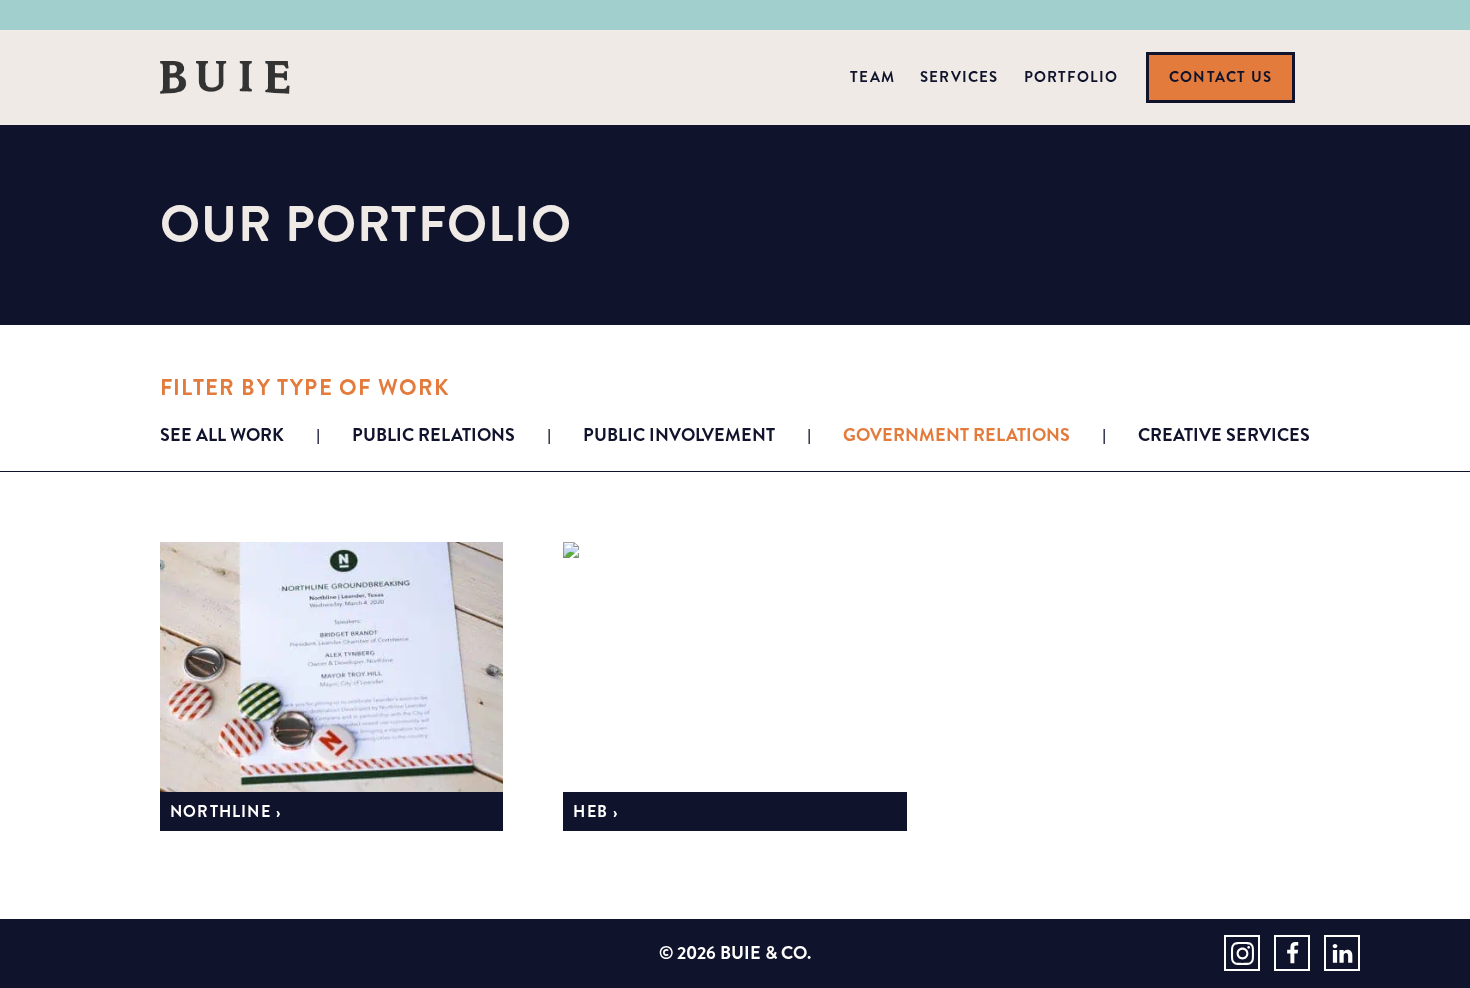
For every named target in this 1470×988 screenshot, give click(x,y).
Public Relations (433, 435)
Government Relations (956, 435)
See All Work (222, 435)
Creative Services (1224, 435)
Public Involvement (679, 435)
